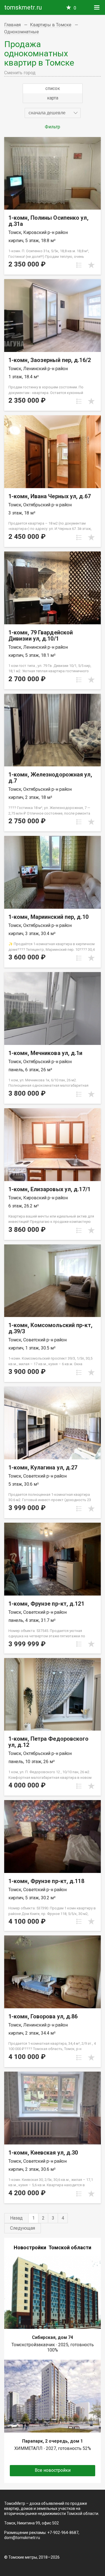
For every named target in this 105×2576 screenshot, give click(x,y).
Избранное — (75, 8)
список (53, 88)
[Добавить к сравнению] (79, 265)
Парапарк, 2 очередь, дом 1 (53, 2441)
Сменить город (20, 73)
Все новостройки (53, 2470)
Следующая (23, 2228)
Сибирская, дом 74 (53, 2337)
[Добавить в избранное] (91, 265)
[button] (53, 113)
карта (53, 98)
